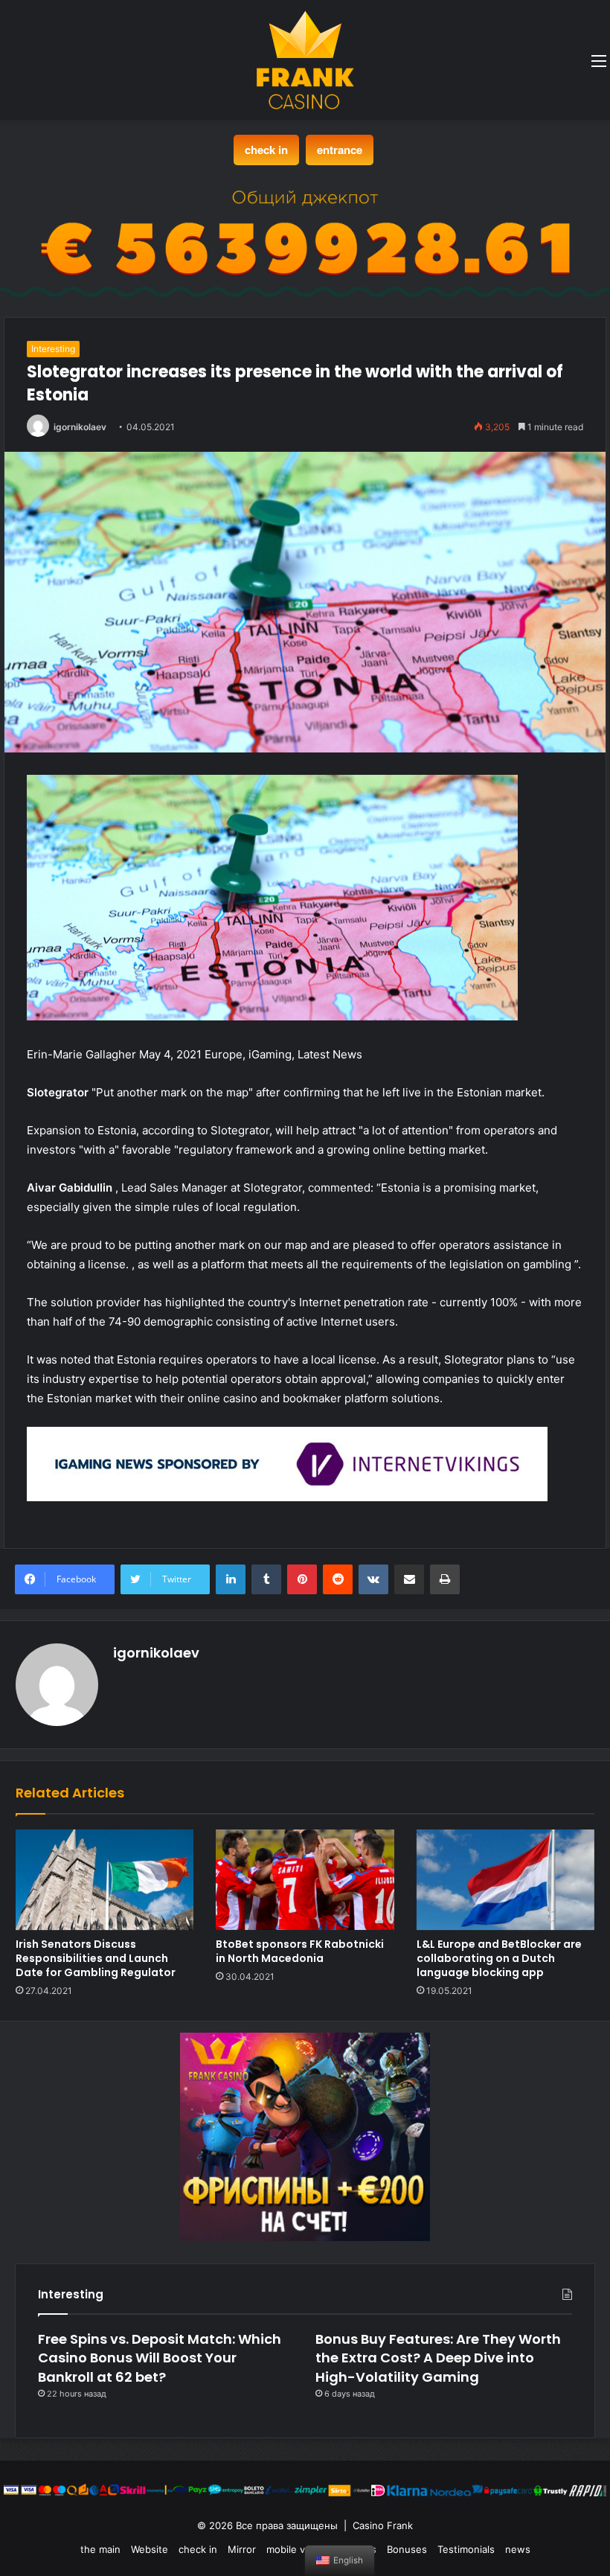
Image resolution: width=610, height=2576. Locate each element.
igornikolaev (80, 427)
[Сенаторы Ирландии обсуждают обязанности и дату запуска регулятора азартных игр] (105, 1880)
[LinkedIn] (231, 1579)
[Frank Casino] (305, 60)
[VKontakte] (373, 1579)
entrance (340, 150)
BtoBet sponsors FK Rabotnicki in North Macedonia (300, 1951)
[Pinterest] (302, 1579)
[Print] (445, 1579)
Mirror (242, 2549)
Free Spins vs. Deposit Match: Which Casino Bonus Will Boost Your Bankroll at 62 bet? (160, 2358)
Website (150, 2549)
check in (266, 150)
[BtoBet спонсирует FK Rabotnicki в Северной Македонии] (305, 1880)
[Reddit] (338, 1579)
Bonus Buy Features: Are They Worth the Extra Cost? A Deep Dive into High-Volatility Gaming (438, 2358)
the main (100, 2549)
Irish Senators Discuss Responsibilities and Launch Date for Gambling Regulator (96, 1958)
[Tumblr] (266, 1579)
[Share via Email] (409, 1579)
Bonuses (407, 2549)
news (518, 2549)
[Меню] (599, 66)
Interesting (53, 349)
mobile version (300, 2549)
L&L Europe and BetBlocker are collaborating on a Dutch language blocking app (499, 1958)
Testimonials (466, 2549)
